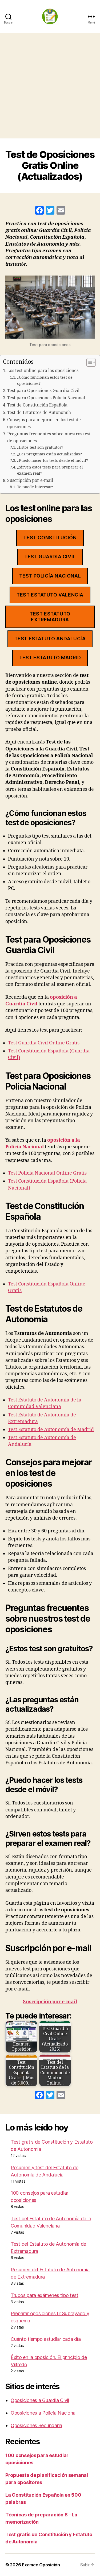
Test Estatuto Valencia (50, 595)
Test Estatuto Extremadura (50, 617)
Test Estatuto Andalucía (50, 639)
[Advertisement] (50, 86)
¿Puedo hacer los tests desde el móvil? (53, 461)
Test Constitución (50, 538)
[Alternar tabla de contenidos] (88, 362)
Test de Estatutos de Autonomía (39, 413)
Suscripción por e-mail (30, 481)
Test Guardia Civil (50, 557)
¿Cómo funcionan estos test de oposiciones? (45, 381)
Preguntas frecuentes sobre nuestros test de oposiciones (49, 437)
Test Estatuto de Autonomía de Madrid (51, 1430)
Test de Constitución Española (37, 405)
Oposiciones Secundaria (36, 2425)
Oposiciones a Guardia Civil (40, 2400)
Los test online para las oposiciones (43, 371)
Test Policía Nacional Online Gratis (47, 1173)
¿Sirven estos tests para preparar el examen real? (50, 470)
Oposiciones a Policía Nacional (44, 2413)
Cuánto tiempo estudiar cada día (46, 2339)
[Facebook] (39, 211)
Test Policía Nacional (50, 576)
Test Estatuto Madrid (50, 658)
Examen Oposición (41, 2565)
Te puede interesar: (35, 487)
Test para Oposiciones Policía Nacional (46, 398)
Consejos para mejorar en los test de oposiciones (44, 423)
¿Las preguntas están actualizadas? (49, 454)
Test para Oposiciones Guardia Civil (43, 391)
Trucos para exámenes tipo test (45, 2295)
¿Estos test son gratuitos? (40, 448)
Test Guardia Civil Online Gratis (44, 1043)
